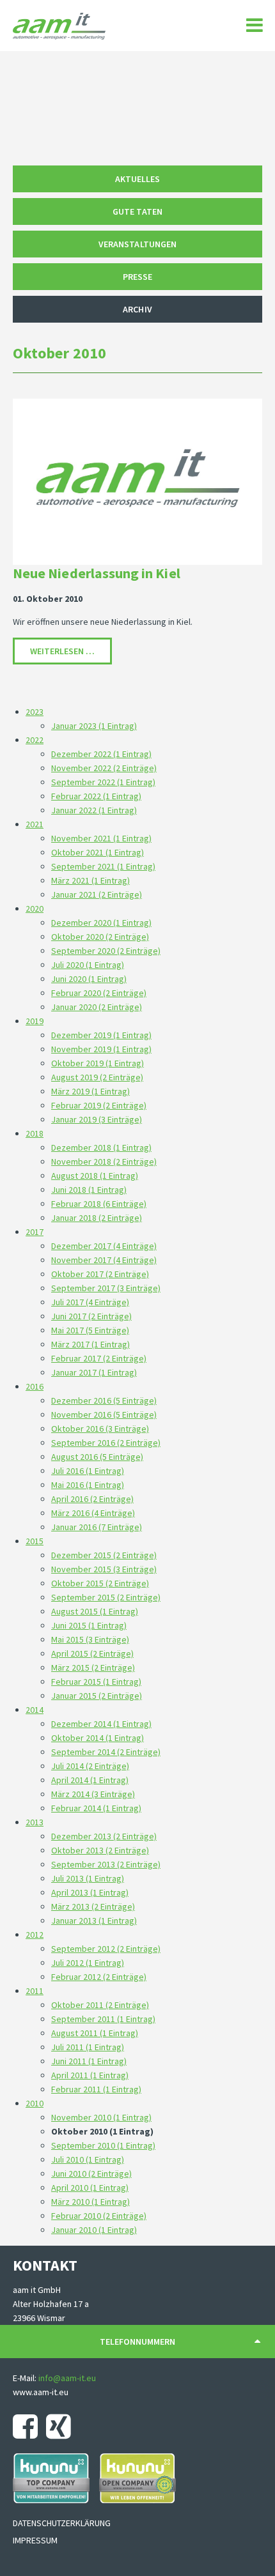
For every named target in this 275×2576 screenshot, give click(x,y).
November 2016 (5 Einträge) (104, 1414)
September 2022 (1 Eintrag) (103, 782)
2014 (35, 1710)
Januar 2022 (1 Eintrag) (94, 810)
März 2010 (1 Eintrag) (90, 2202)
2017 (35, 1232)
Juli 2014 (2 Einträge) (90, 1766)
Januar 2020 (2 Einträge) (97, 1007)
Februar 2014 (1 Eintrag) (96, 1808)
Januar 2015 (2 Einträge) (97, 1696)
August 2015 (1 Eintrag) (95, 1611)
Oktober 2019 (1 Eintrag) (98, 1063)
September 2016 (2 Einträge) (106, 1443)
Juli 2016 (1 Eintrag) (88, 1471)
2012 (35, 1935)
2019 (35, 1021)
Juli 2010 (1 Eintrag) (88, 2159)
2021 (35, 824)
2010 (35, 2103)
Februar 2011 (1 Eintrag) (96, 2089)
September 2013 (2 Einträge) (106, 1864)
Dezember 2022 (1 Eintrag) (101, 754)
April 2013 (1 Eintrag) (90, 1892)
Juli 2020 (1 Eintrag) (88, 965)
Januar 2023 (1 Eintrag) (94, 726)
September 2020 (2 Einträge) (106, 951)
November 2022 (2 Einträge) (104, 768)
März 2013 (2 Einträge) (93, 1906)
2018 (35, 1133)
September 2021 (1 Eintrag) (103, 866)
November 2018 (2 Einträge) (104, 1161)
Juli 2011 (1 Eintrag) (88, 2047)
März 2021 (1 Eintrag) (90, 880)
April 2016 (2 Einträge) (92, 1499)
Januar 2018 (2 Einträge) (97, 1218)
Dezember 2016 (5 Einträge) (104, 1400)
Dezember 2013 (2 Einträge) (104, 1836)
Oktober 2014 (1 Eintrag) (98, 1738)
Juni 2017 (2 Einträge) (91, 1316)
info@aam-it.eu (67, 2378)
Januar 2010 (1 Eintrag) (94, 2230)
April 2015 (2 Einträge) (92, 1653)
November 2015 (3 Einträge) (104, 1569)
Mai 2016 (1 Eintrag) (88, 1485)
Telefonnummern (137, 2342)
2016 (35, 1386)
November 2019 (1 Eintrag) (101, 1049)
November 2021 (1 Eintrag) (101, 838)
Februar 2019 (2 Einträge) (99, 1105)
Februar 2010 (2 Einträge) (99, 2216)
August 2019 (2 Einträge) (97, 1077)
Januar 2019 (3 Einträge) (97, 1119)
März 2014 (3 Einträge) (93, 1794)
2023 (35, 712)
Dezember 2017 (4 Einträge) (104, 1246)
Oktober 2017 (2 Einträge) (100, 1274)
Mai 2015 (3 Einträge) (90, 1639)
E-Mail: (26, 2378)
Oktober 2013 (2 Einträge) (100, 1850)
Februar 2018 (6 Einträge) (99, 1204)
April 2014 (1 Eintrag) (90, 1780)
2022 (35, 740)
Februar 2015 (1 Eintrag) (96, 1682)
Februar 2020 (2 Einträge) (99, 993)
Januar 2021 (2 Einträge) (97, 894)
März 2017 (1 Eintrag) (90, 1344)
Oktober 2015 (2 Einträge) (100, 1583)
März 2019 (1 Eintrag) (90, 1091)
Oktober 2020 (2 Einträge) (100, 937)
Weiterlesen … (71, 651)
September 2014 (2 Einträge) (106, 1752)
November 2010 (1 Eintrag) (101, 2117)
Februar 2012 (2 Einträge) (99, 1977)
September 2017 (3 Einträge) (106, 1288)
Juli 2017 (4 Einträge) (90, 1302)
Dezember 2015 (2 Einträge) (104, 1555)
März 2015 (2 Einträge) (93, 1667)
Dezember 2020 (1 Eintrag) (101, 923)
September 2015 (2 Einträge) (106, 1597)
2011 (35, 1991)
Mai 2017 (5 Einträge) (90, 1330)
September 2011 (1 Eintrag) (103, 2019)
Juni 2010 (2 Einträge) (91, 2173)
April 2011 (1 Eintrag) (90, 2075)
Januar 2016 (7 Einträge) (97, 1527)
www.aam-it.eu (41, 2392)
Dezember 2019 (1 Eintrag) (101, 1035)
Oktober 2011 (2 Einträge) (100, 2005)
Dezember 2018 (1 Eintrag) (101, 1147)
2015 (35, 1541)
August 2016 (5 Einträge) (97, 1457)
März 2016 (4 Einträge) (93, 1513)
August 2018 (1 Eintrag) (95, 1176)
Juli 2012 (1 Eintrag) (88, 1963)
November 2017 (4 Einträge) (104, 1260)
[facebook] (28, 2426)
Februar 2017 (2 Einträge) (99, 1358)
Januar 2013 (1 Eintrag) (94, 1920)
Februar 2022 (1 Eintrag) (96, 796)
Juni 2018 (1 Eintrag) (89, 1190)
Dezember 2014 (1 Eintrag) (101, 1724)
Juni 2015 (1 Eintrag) (89, 1625)
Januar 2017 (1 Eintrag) (94, 1372)
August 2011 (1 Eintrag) (95, 2033)
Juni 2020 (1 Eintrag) (89, 979)
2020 (35, 908)
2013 (35, 1822)
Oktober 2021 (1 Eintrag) (98, 852)
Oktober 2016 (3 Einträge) (100, 1429)
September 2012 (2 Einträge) (106, 1949)
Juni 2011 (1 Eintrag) (89, 2061)
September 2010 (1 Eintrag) (103, 2145)
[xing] (62, 2426)
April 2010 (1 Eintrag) (90, 2188)
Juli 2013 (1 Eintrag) (88, 1878)
